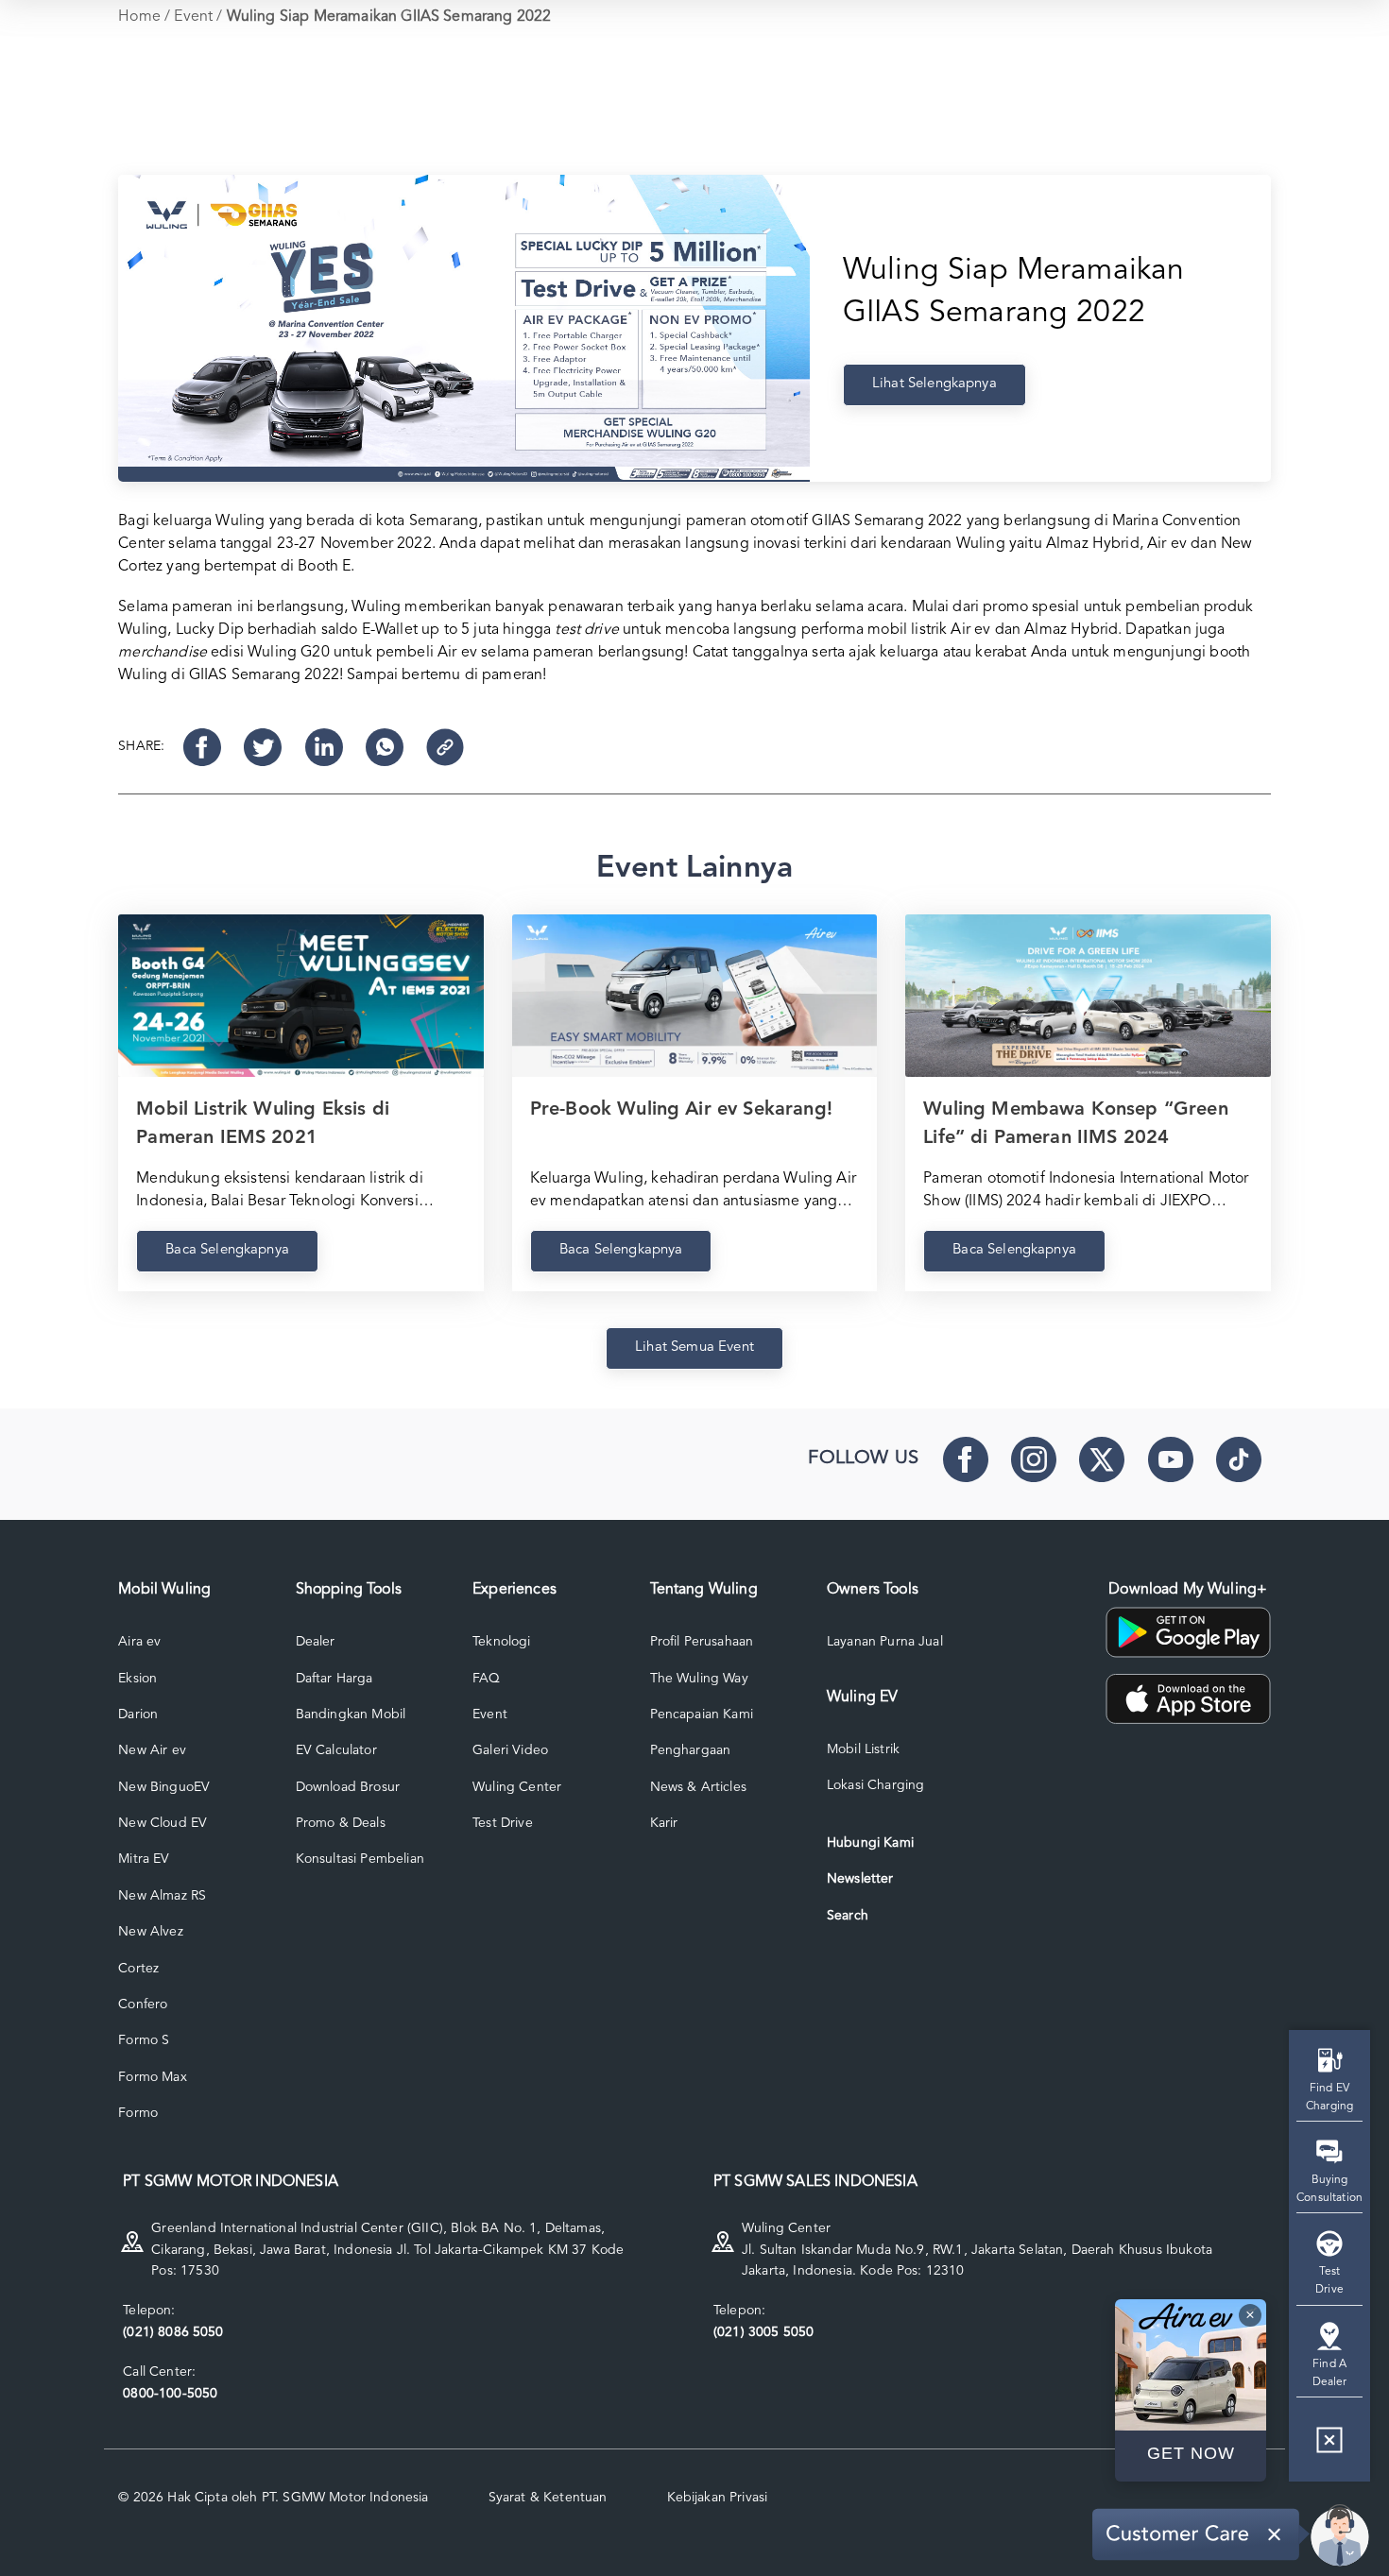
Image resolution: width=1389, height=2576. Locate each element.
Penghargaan (691, 1750)
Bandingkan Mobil (351, 1714)
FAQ (486, 1679)
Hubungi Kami (870, 1843)
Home (139, 17)
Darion (138, 1714)
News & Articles (698, 1787)
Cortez (138, 1969)
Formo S (144, 2040)
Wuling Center (517, 1787)
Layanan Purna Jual (885, 1642)
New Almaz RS (162, 1896)
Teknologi (501, 1642)
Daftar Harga (334, 1679)
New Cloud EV (163, 1823)
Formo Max (152, 2077)
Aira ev (139, 1642)
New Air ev (152, 1750)
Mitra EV (144, 1859)
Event (193, 17)
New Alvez (150, 1932)
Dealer (316, 1642)
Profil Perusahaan (702, 1642)
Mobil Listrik (863, 1749)
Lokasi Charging (875, 1785)
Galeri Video (510, 1750)
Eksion (137, 1679)
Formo (138, 2113)
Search (848, 1916)
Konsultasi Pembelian (360, 1859)
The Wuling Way (699, 1679)
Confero (143, 2005)
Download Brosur (348, 1787)
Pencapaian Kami (702, 1714)
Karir (664, 1823)
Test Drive (503, 1823)
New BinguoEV (164, 1787)
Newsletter (860, 1879)
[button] (1329, 2447)
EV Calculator (336, 1750)
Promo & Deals (341, 1823)
